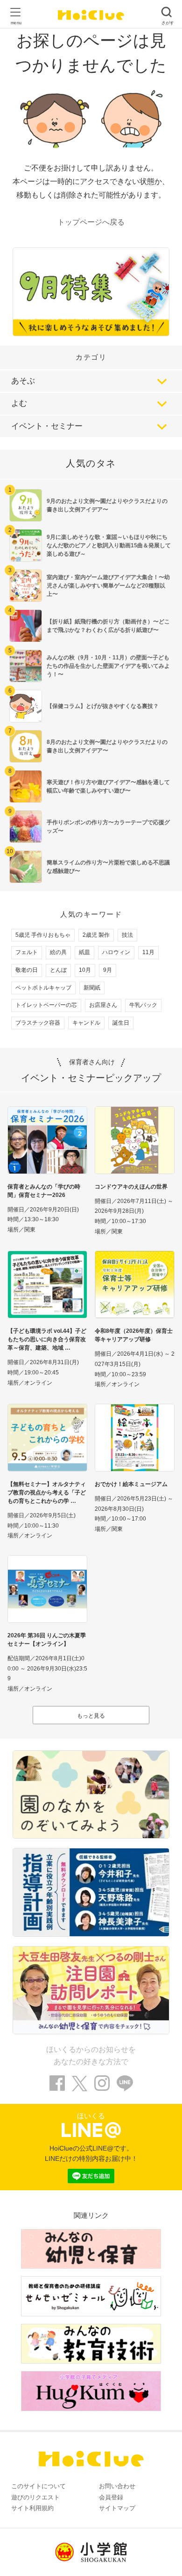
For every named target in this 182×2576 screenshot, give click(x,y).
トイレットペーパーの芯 (46, 1005)
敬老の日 (27, 970)
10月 (85, 970)
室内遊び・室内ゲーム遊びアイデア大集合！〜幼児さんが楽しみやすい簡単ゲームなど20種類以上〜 (108, 586)
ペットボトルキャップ (43, 988)
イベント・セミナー (47, 426)
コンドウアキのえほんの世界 (131, 1187)
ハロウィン (116, 952)
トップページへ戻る (91, 222)
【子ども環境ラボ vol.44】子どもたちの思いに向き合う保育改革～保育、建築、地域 (47, 1339)
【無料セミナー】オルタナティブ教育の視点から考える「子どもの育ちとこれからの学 (47, 1493)
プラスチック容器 (38, 1023)
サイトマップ (117, 2508)
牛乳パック (143, 1005)
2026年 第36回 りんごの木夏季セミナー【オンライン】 (47, 1640)
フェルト (27, 952)
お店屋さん (103, 1005)
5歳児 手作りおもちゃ (43, 935)
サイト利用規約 (32, 2508)
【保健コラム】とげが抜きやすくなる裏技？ (103, 706)
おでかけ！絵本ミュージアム (131, 1484)
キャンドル (86, 1023)
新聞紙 (92, 988)
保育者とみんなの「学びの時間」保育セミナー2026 (44, 1191)
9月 (108, 970)
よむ (19, 403)
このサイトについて (38, 2486)
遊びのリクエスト (35, 2497)
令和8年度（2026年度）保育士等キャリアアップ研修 (134, 1335)
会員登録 (111, 2497)
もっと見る (91, 1716)
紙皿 (84, 952)
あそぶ (23, 381)
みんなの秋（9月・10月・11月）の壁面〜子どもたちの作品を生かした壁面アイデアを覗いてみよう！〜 (108, 666)
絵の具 (58, 952)
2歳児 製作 (96, 935)
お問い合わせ (117, 2486)
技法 (127, 935)
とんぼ (58, 970)
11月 (148, 952)
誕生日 (121, 1023)
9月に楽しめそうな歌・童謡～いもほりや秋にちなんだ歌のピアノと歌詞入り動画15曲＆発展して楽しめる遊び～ (109, 545)
